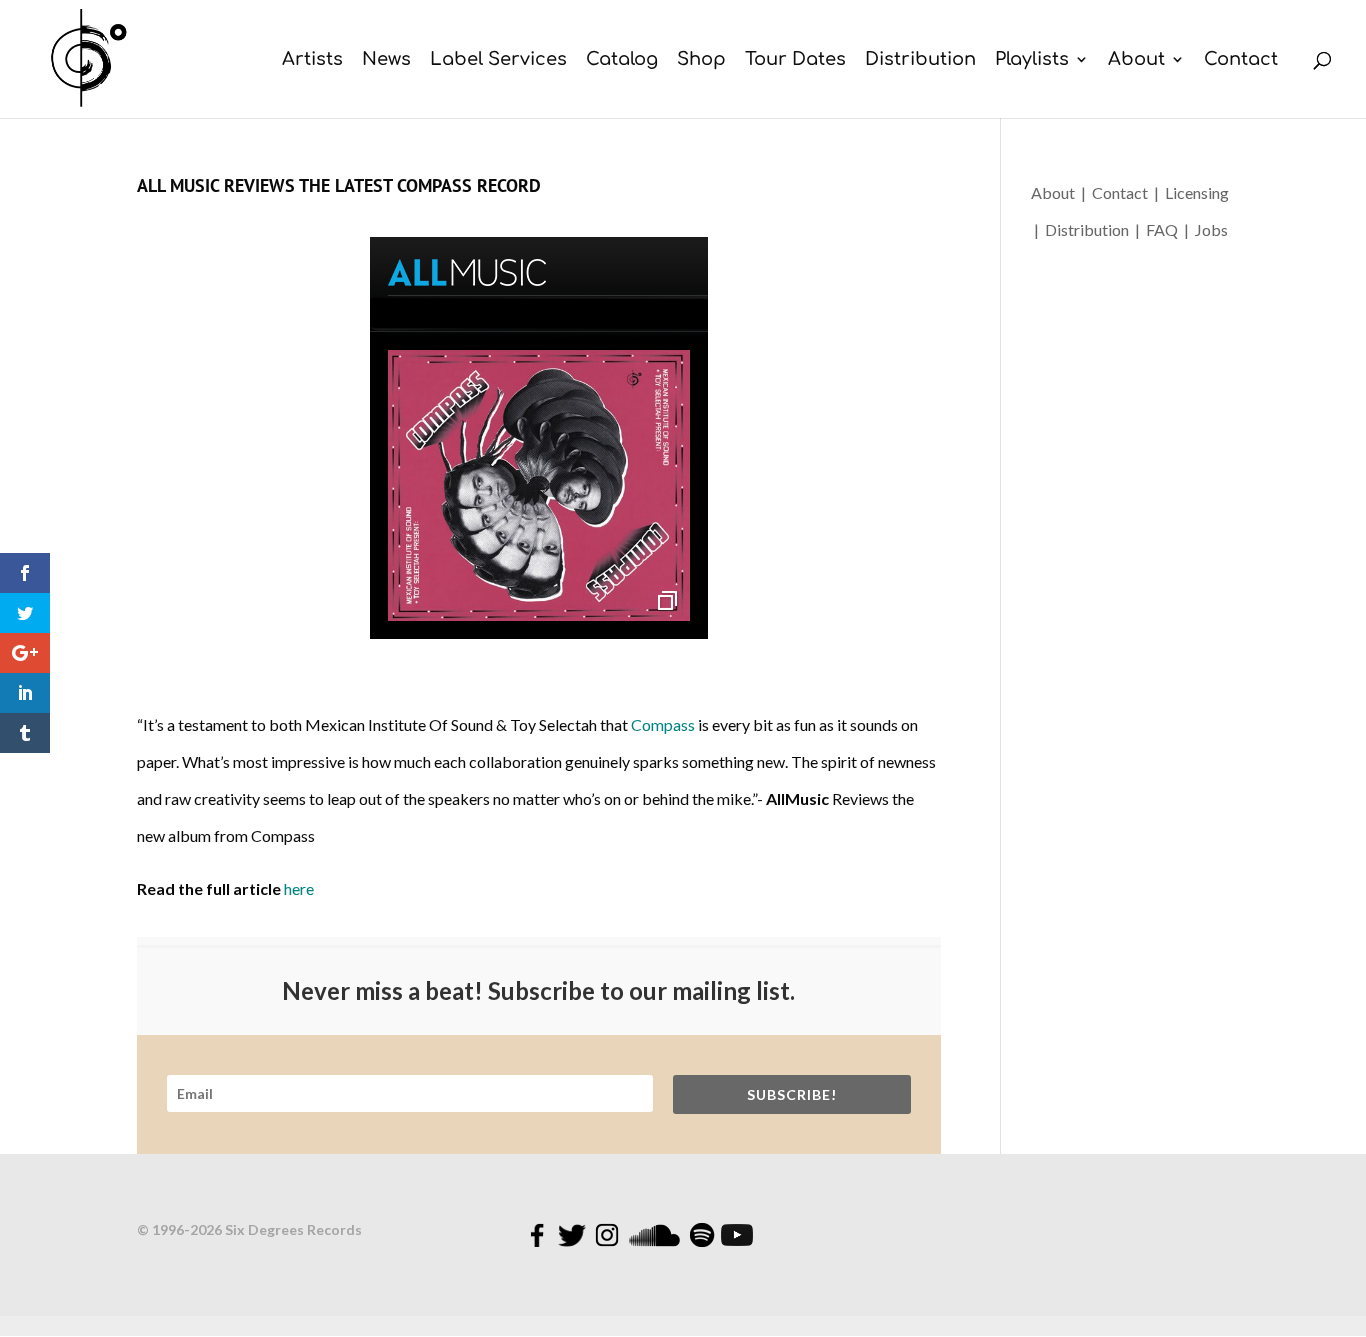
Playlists (1032, 60)
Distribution (920, 60)
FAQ (1165, 229)
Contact (1241, 60)
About (1136, 60)
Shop (701, 60)
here (299, 888)
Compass (664, 724)
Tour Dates (795, 60)
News (386, 60)
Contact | (1128, 192)
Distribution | (1094, 229)
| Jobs (1206, 229)
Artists (312, 60)
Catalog (622, 60)
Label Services (498, 60)
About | (1061, 192)
